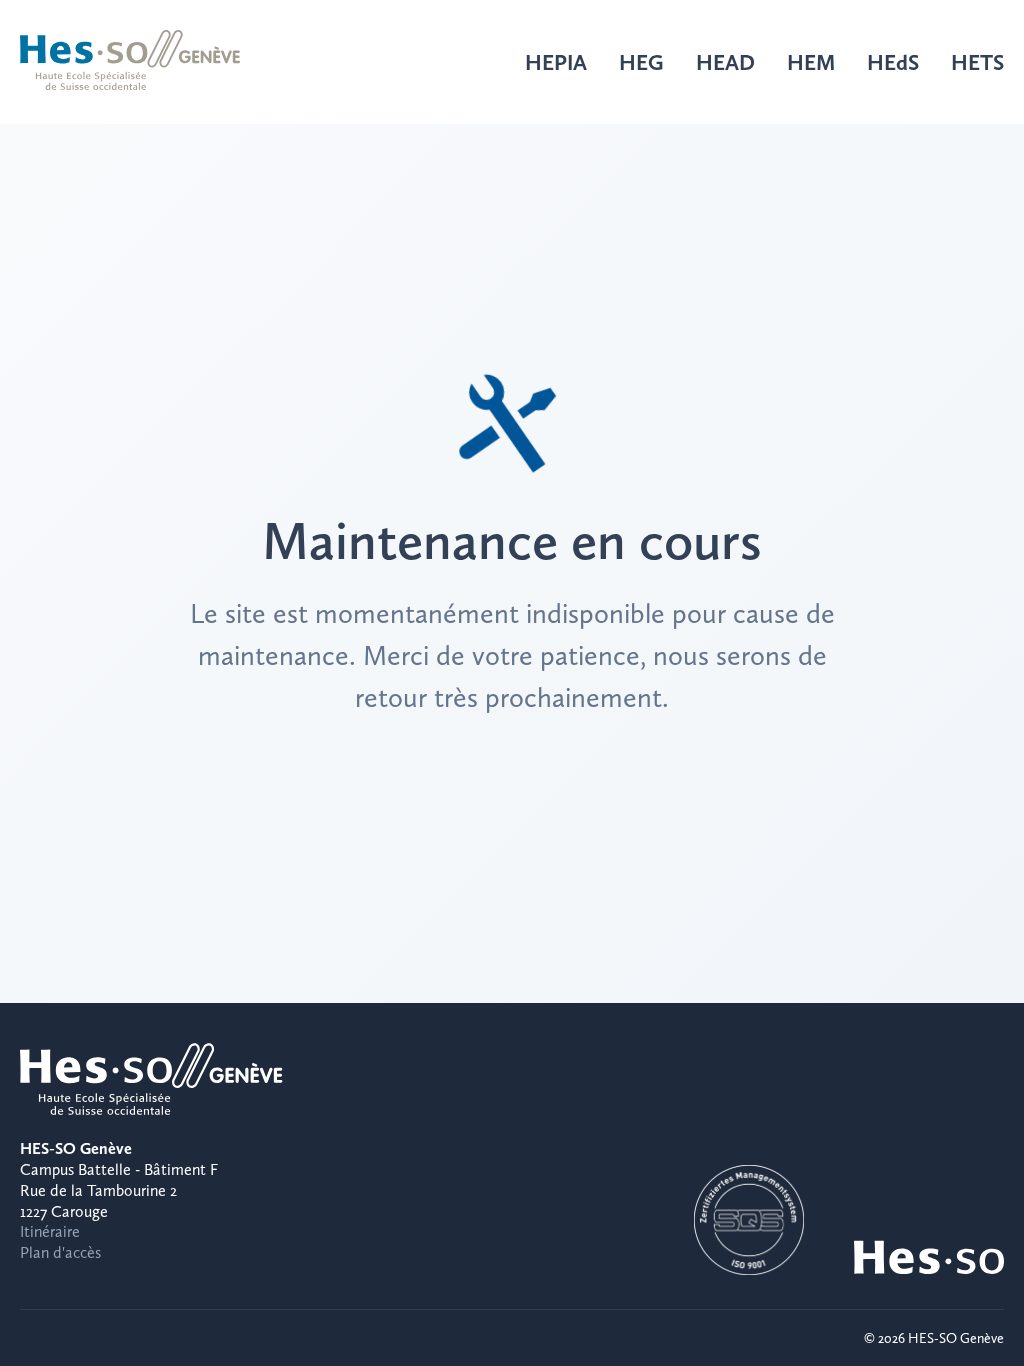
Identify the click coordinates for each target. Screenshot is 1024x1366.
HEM (811, 62)
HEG (641, 62)
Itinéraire (50, 1231)
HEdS (893, 62)
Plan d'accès (60, 1252)
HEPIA (556, 62)
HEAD (725, 62)
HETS (977, 62)
